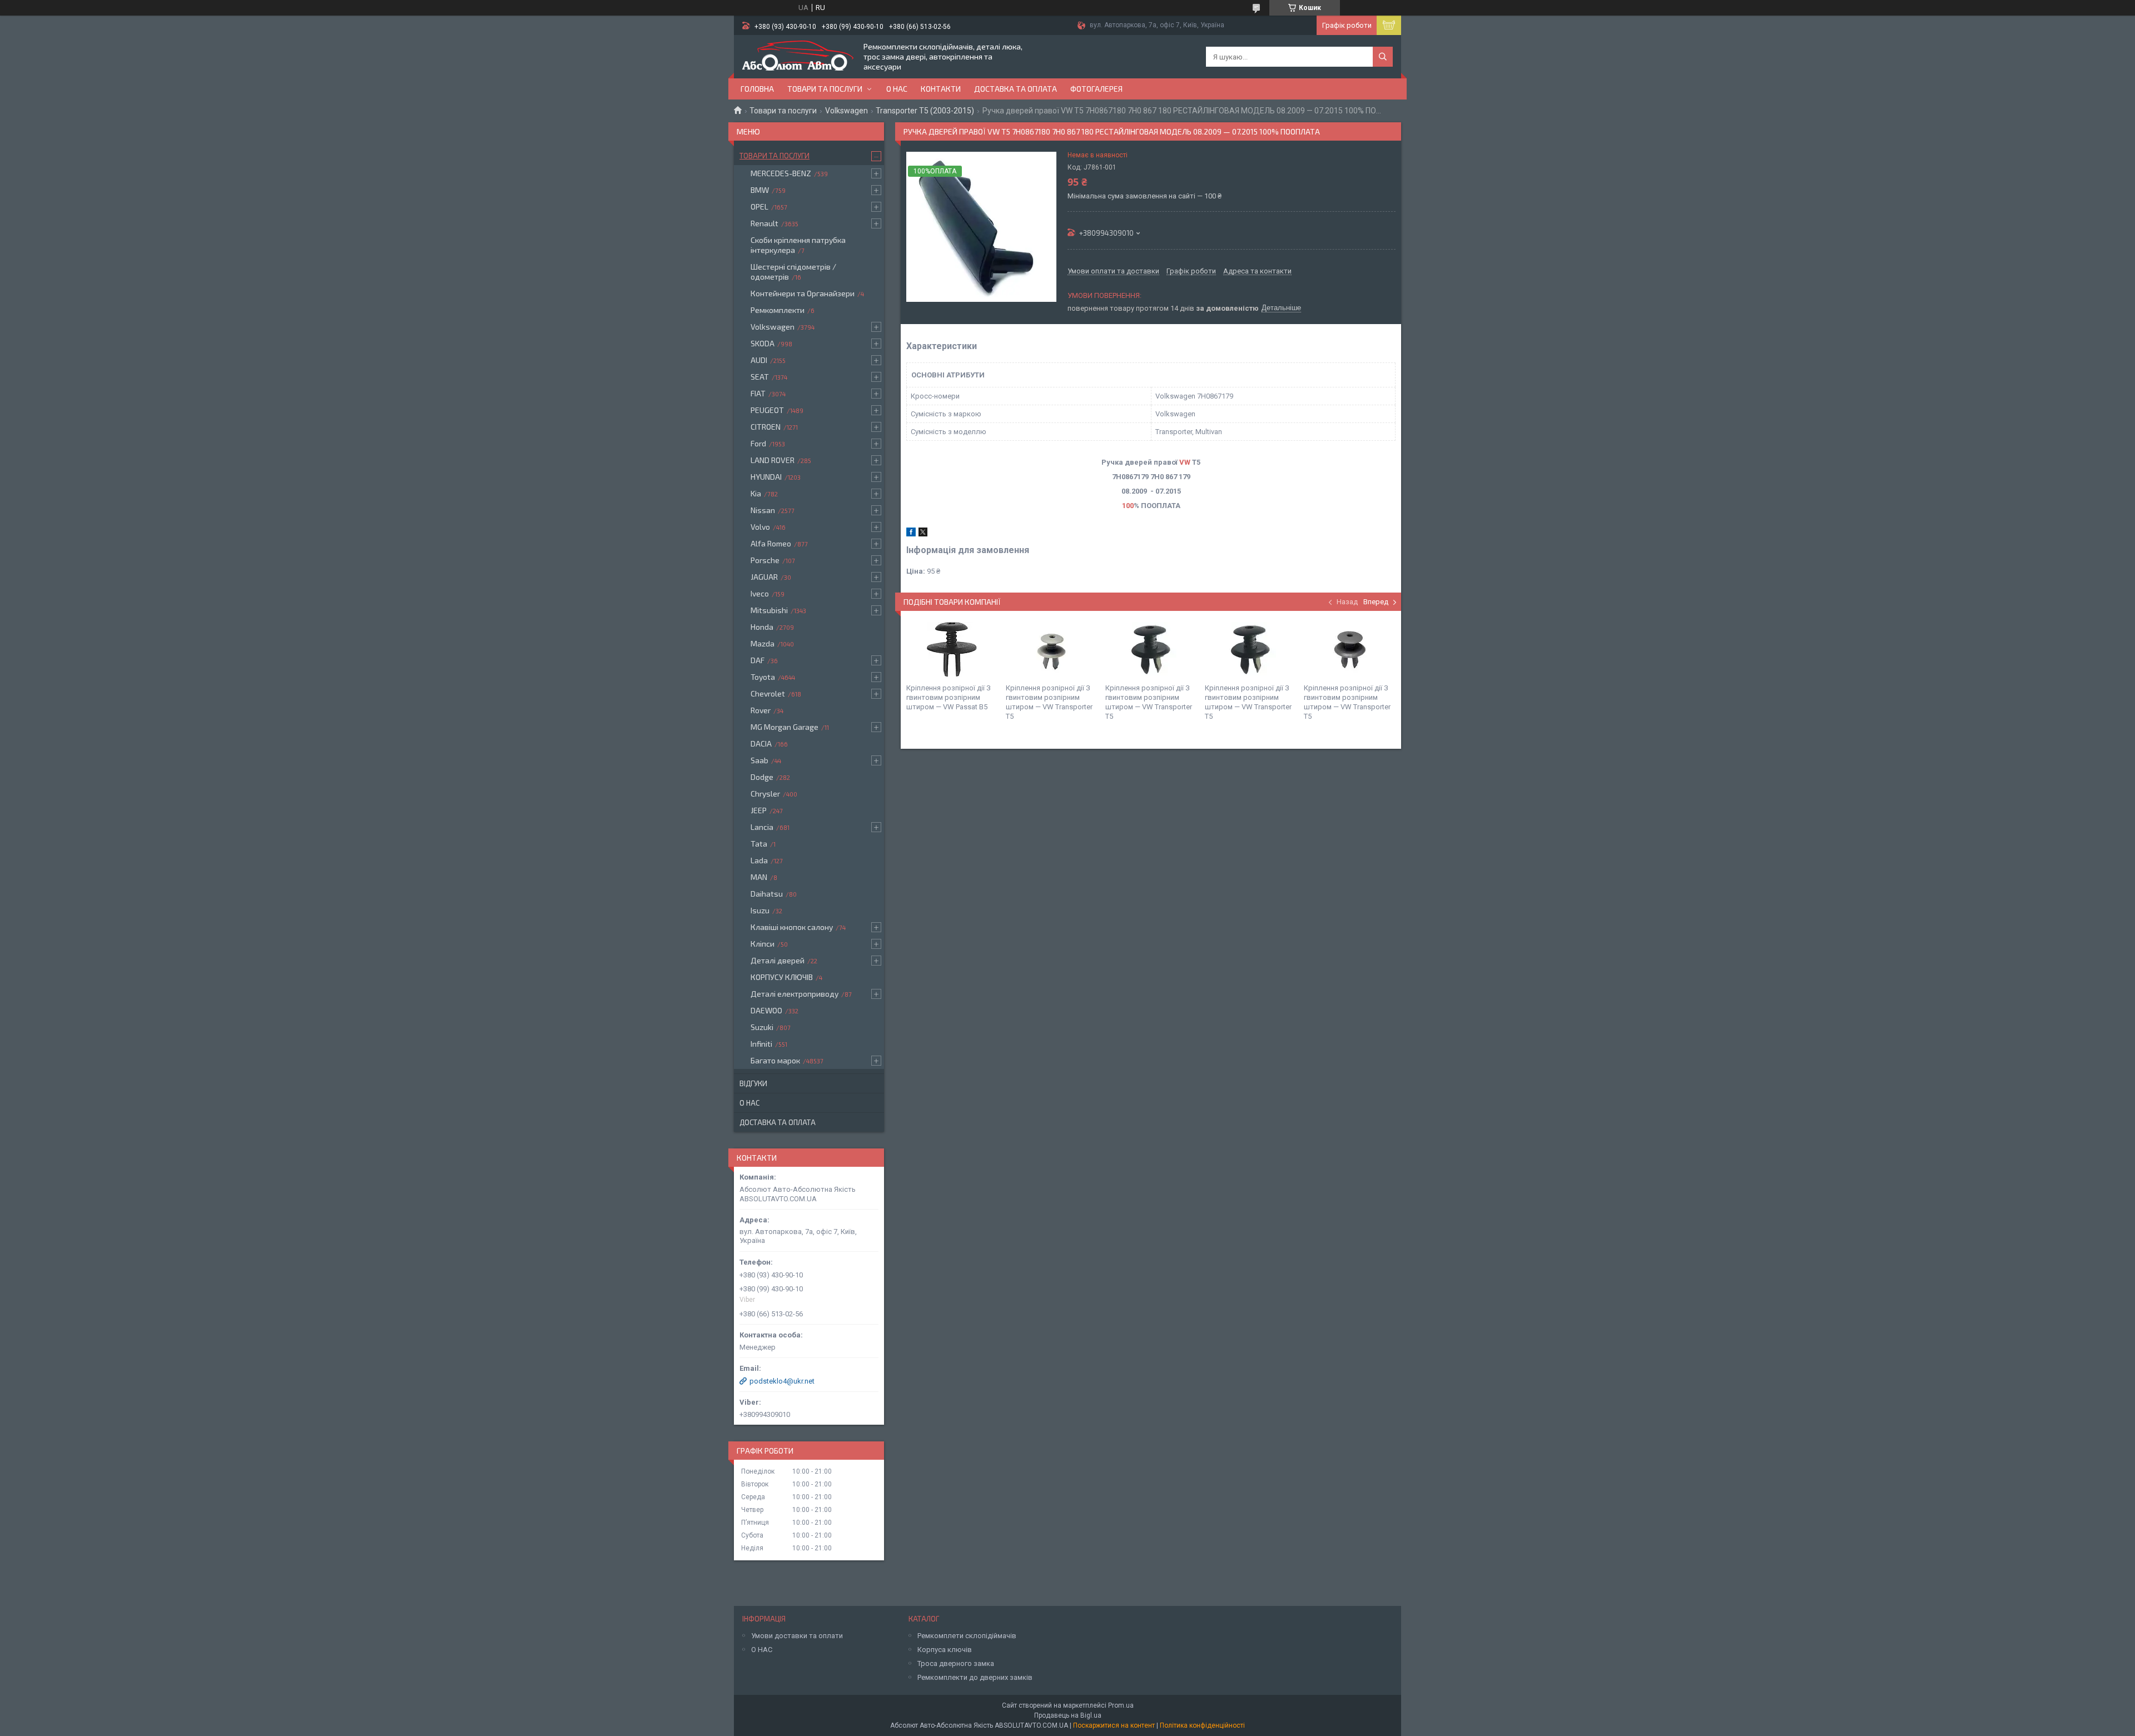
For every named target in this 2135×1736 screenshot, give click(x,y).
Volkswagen (846, 111)
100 (1128, 506)
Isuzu (760, 910)
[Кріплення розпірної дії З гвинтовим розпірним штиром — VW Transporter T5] (1051, 650)
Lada (759, 860)
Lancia (762, 827)
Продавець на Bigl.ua (1068, 1715)
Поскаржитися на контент (1114, 1725)
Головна (757, 89)
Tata (759, 844)
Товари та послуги (825, 89)
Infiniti (761, 1044)
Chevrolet (768, 693)
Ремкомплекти (778, 310)
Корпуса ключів (945, 1650)
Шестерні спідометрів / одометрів (793, 272)
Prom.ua (1121, 1705)
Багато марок (775, 1060)
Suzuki (762, 1027)
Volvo (760, 527)
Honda (762, 627)
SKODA (763, 343)
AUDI (759, 360)
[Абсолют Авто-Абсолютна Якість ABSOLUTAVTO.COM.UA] (798, 57)
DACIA (761, 743)
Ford (758, 443)
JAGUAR (764, 577)
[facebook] (911, 534)
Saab (759, 760)
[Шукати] (1383, 57)
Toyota (763, 677)
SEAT (760, 377)
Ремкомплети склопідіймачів (967, 1636)
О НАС (762, 1650)
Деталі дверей (778, 960)
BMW (760, 190)
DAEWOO (766, 1010)
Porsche (765, 560)
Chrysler (765, 794)
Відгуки (753, 1083)
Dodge (762, 777)
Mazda (763, 643)
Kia (756, 493)
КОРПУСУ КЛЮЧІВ (782, 977)
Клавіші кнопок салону (792, 927)
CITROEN (766, 427)
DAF (758, 660)
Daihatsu (767, 894)
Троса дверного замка (956, 1663)
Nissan (763, 510)
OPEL (759, 207)
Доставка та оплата (1016, 89)
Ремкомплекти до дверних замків (975, 1677)
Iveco (760, 593)
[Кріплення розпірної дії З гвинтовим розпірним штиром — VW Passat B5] (952, 650)
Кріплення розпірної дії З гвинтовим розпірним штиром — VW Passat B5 (949, 697)
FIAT (758, 393)
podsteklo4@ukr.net (782, 1381)
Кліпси (763, 944)
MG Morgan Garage (785, 727)
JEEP (759, 810)
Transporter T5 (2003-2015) (925, 111)
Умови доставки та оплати (797, 1636)
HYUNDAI (766, 477)
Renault (764, 223)
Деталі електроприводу (795, 994)
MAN (759, 877)
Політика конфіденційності (1202, 1725)
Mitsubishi (769, 610)
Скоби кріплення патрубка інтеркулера (798, 245)
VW (1185, 462)
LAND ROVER (773, 460)
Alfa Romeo (771, 543)
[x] (923, 534)
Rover (761, 710)
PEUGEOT (767, 410)
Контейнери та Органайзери (803, 293)
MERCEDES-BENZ (781, 173)
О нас (897, 89)
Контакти (941, 89)
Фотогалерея (1096, 89)
